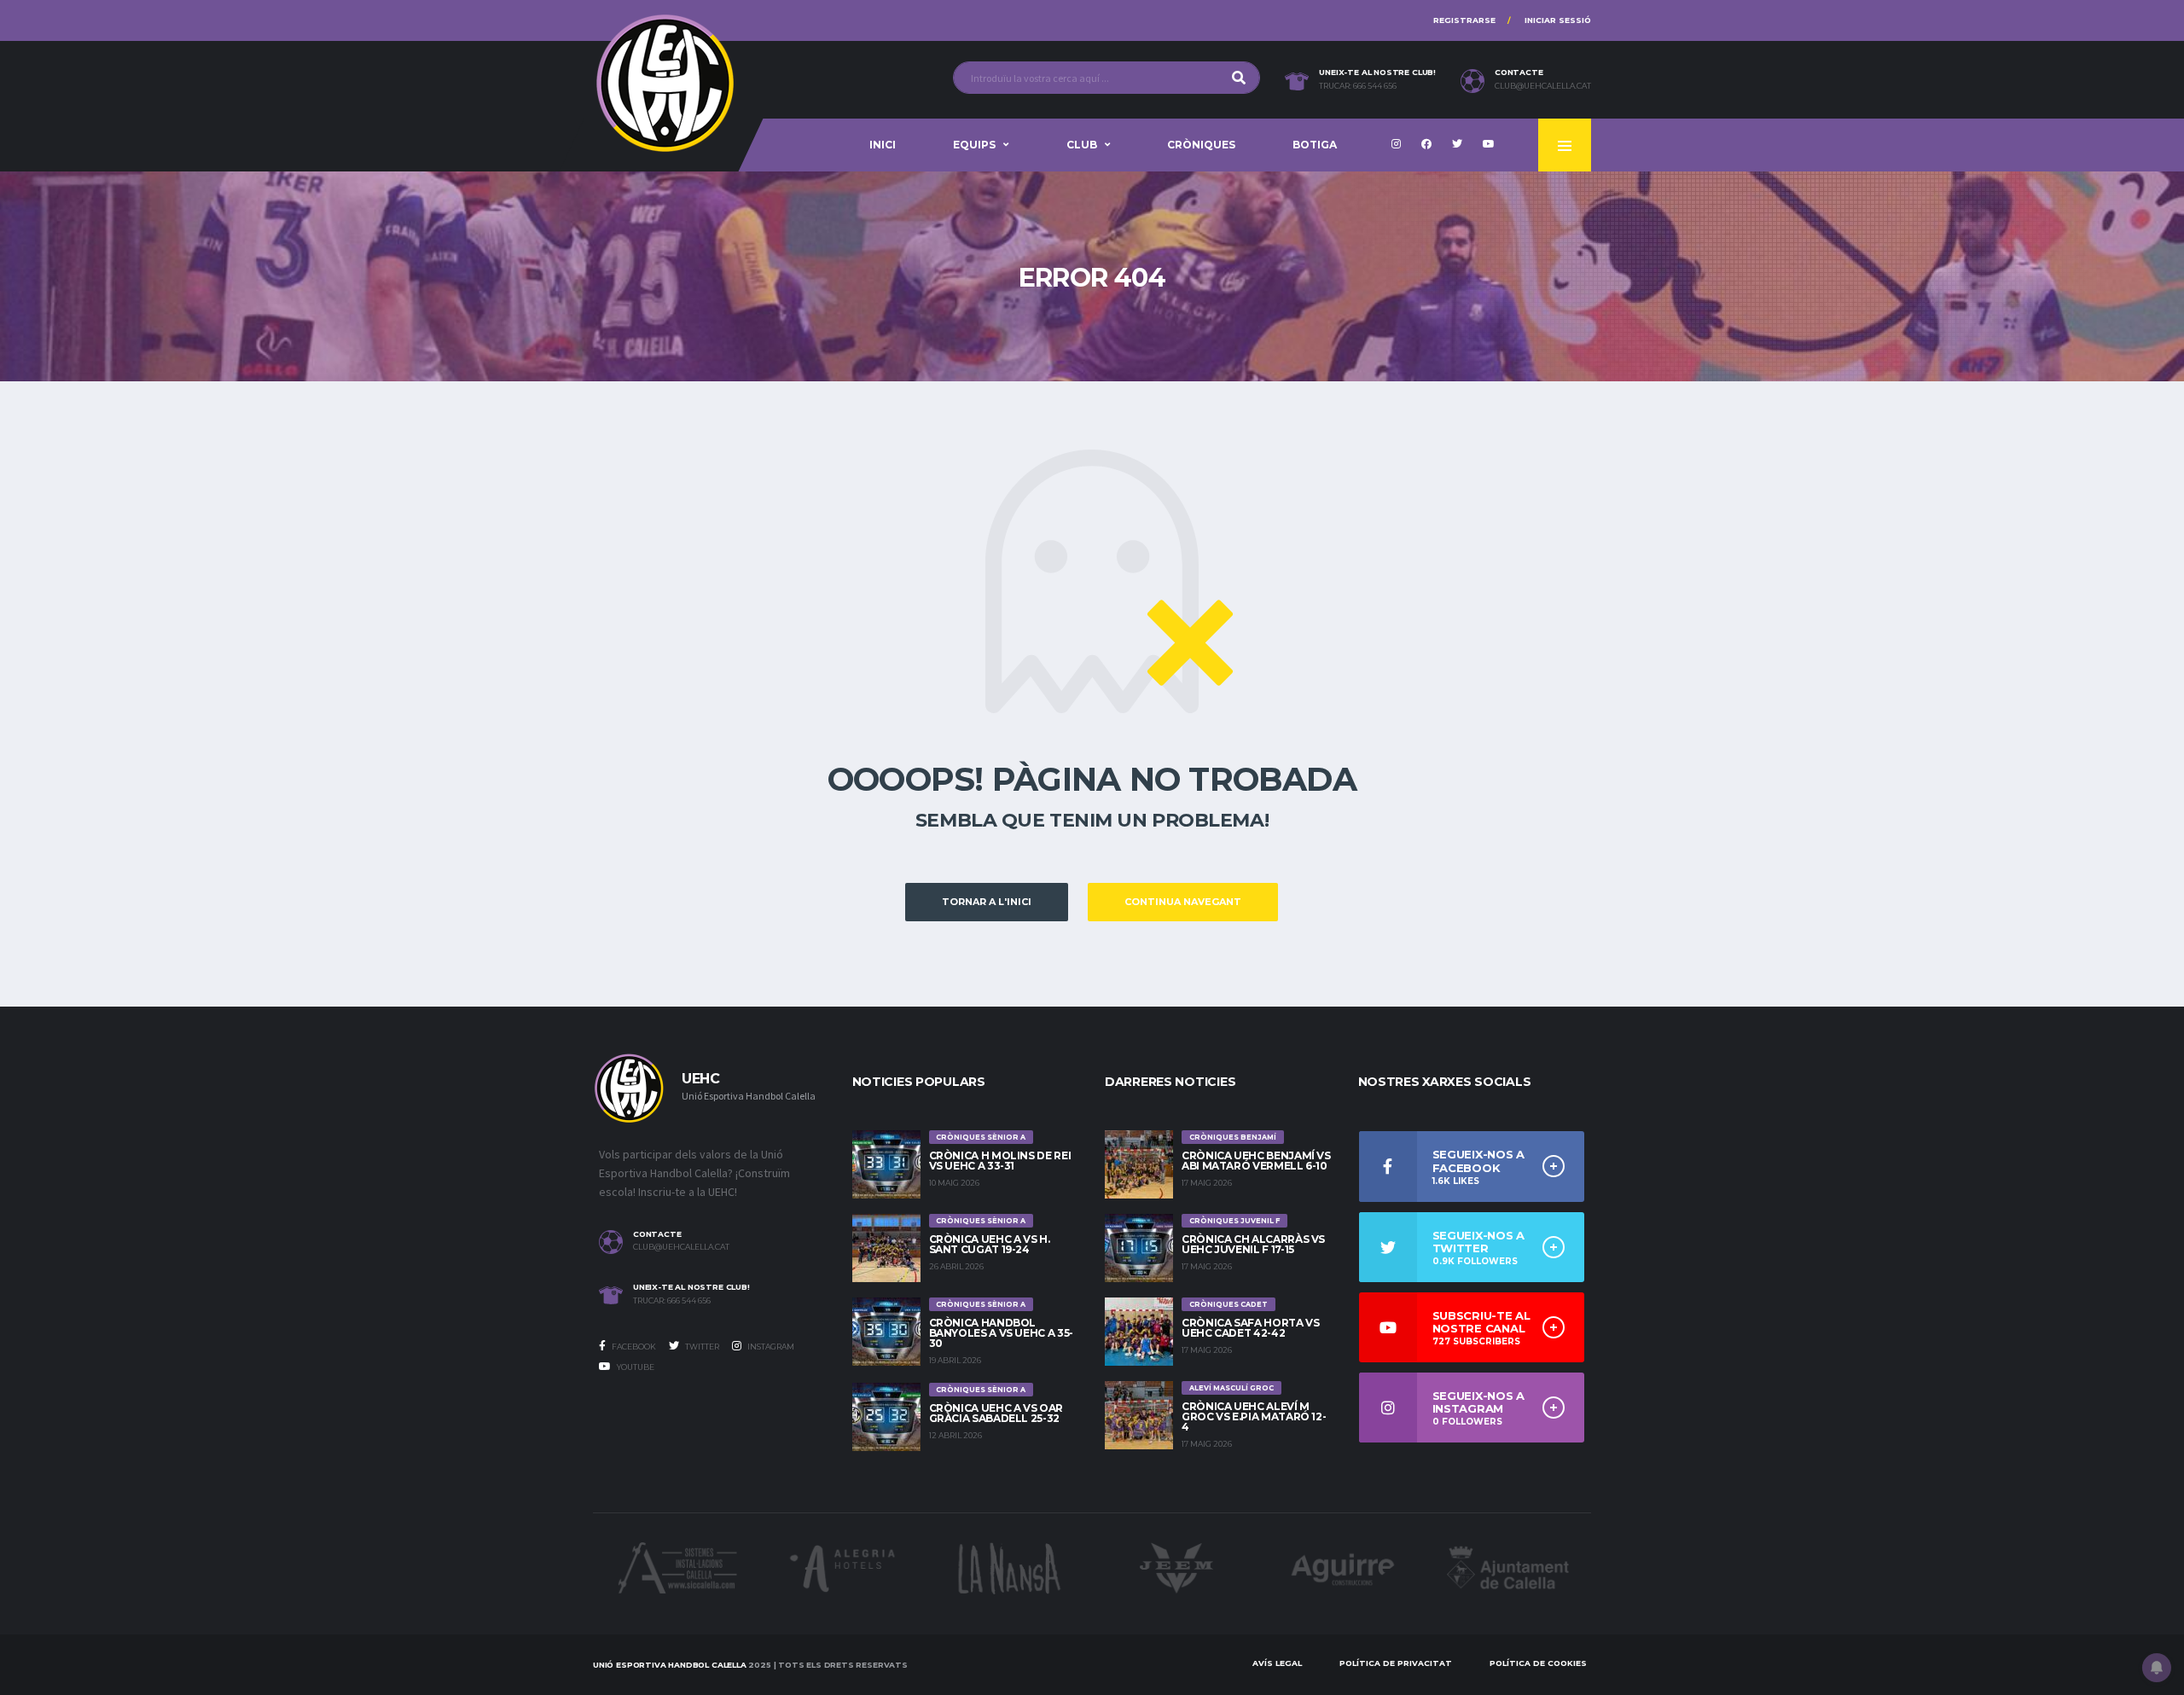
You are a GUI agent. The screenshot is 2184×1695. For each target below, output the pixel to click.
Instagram (770, 1347)
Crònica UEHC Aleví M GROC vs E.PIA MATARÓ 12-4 (1254, 1416)
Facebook (633, 1347)
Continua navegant (1183, 902)
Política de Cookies (1538, 1663)
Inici (883, 145)
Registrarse (1464, 20)
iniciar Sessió (1558, 20)
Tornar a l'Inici (987, 902)
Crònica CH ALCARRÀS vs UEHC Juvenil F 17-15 (1253, 1244)
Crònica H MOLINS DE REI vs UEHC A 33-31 (1000, 1161)
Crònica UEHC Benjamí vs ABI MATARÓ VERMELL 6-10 (1256, 1161)
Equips (974, 145)
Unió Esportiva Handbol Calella (670, 1665)
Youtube (635, 1367)
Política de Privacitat (1396, 1663)
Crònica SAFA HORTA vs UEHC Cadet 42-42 (1250, 1328)
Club (1082, 145)
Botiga (1315, 145)
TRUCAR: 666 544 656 (1358, 86)
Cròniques (1201, 145)
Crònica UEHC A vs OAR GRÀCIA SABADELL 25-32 (996, 1413)
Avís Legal (1277, 1663)
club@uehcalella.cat (1543, 86)
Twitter (701, 1347)
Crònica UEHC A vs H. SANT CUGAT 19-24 (990, 1244)
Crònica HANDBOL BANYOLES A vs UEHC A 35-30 (1001, 1333)
